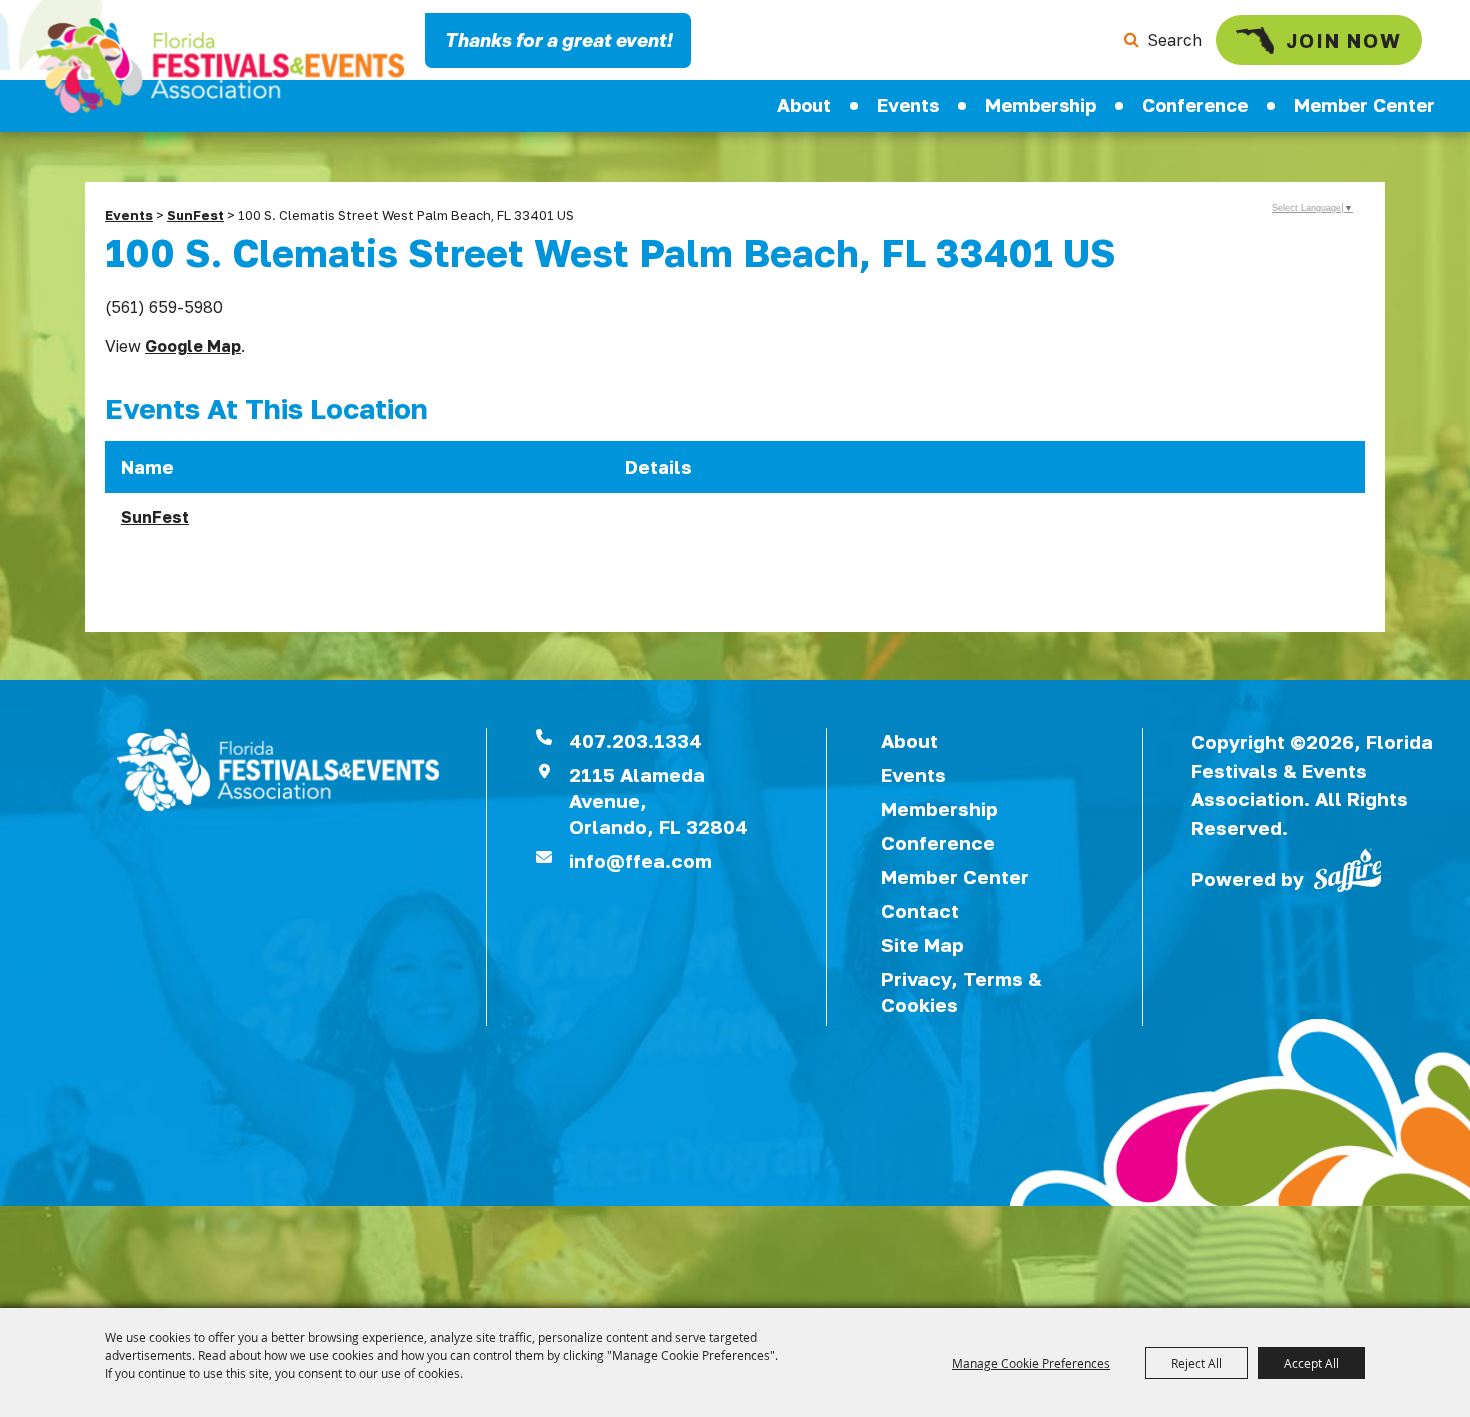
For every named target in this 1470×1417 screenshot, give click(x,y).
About (804, 105)
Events (908, 105)
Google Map (193, 346)
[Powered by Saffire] (1348, 868)
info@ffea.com (640, 860)
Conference (1195, 105)
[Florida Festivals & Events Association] (220, 65)
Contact (920, 910)
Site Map (922, 944)
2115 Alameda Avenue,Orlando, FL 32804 (658, 800)
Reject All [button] (1196, 1363)
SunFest (195, 215)
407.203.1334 (635, 740)
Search (1174, 40)
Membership (1040, 105)
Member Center (1364, 105)
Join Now (1343, 40)
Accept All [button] (1311, 1363)
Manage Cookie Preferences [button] (1031, 1363)
